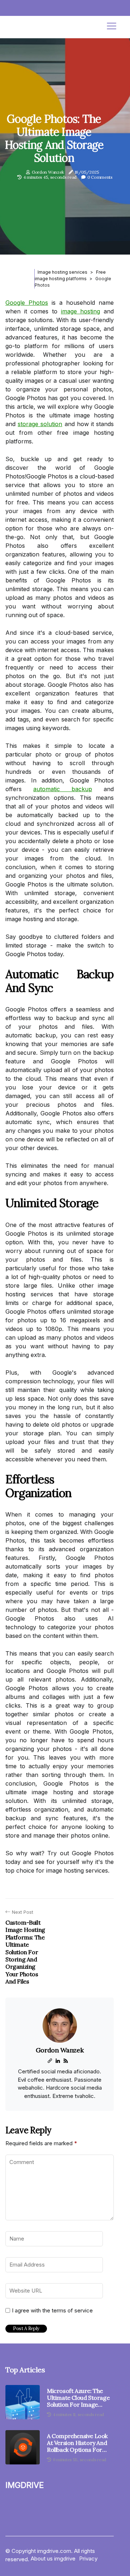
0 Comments (100, 177)
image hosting (81, 311)
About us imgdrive (53, 2558)
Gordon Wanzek (48, 172)
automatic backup (63, 789)
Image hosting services (62, 272)
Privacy (88, 2558)
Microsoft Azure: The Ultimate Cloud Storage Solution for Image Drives (78, 2398)
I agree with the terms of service (52, 2311)
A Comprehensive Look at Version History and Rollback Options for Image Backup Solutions (78, 2443)
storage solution (40, 424)
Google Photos (27, 303)
